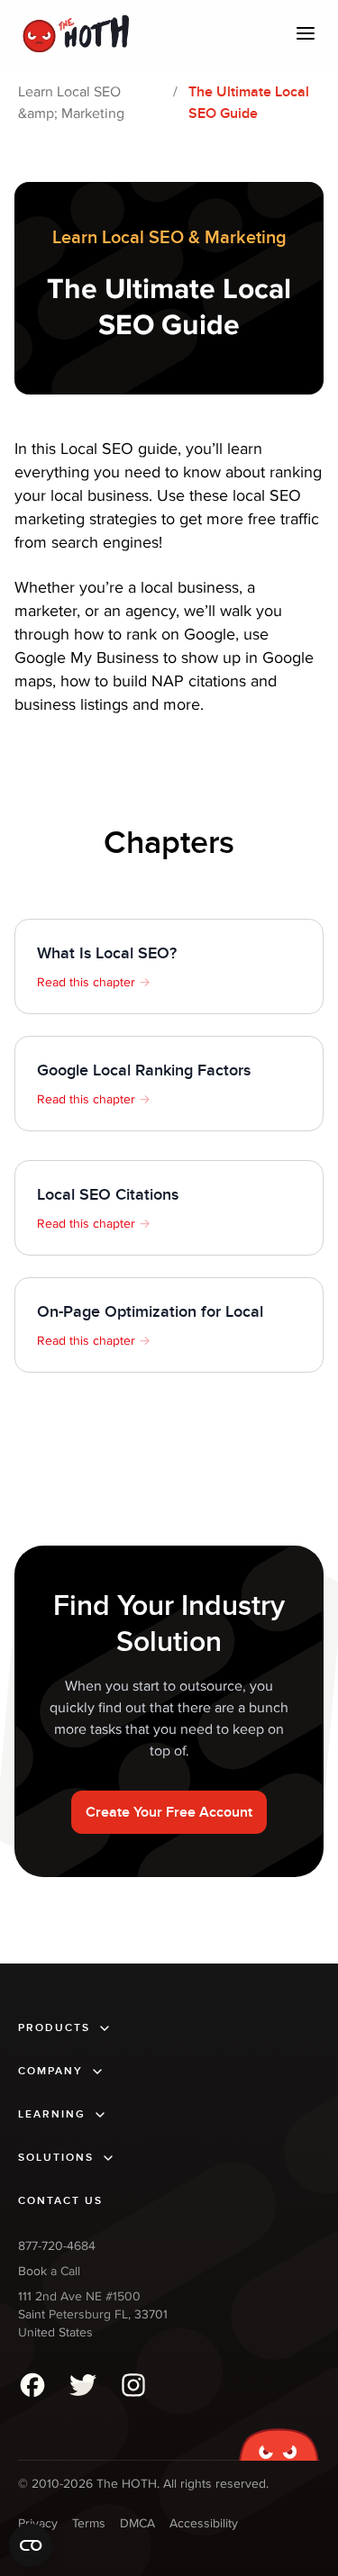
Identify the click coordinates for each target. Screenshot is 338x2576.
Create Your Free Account (169, 1812)
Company (50, 2071)
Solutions (56, 2158)
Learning (52, 2114)
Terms (89, 2523)
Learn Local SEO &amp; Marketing (71, 103)
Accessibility (204, 2523)
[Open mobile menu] (306, 33)
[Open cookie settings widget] (31, 2545)
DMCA (137, 2523)
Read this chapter (94, 982)
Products (54, 2028)
